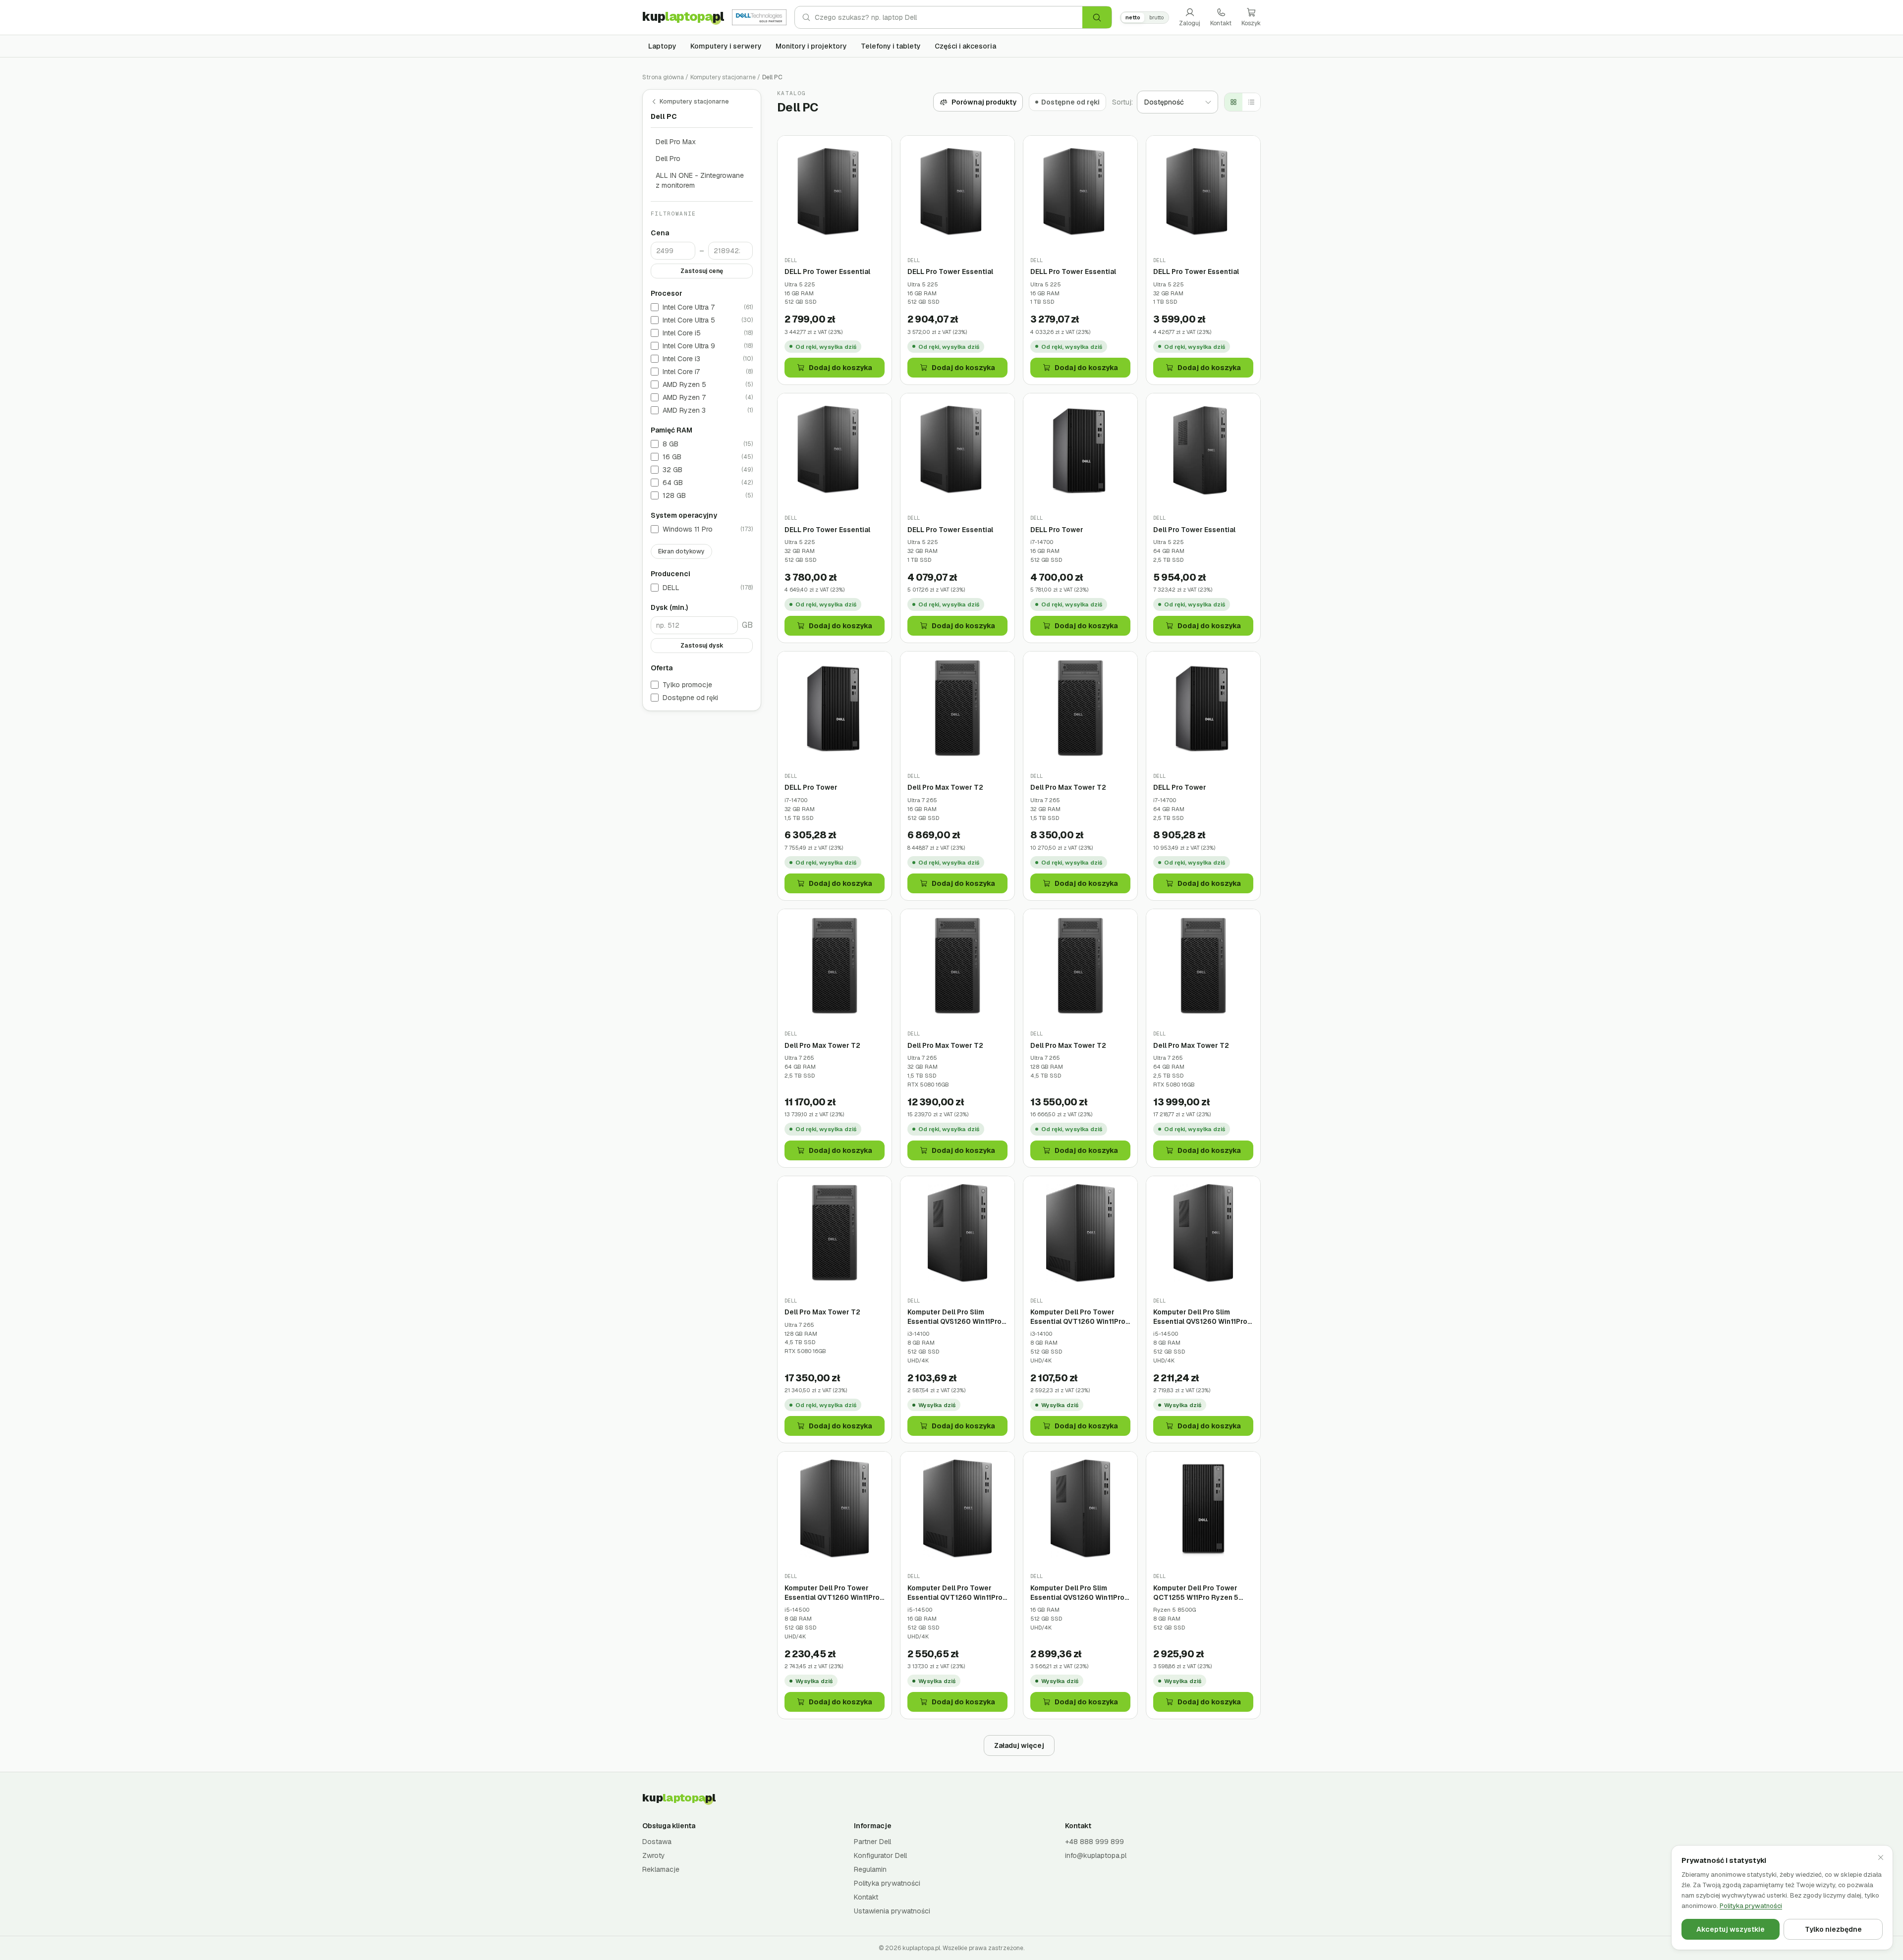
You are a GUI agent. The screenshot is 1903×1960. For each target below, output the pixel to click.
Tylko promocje (687, 685)
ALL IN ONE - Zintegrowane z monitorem (700, 180)
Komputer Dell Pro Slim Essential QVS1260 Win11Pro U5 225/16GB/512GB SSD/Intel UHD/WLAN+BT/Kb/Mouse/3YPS (1080, 1593)
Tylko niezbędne (1833, 1929)
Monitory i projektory (811, 46)
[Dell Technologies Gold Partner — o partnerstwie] (759, 17)
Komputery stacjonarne (723, 77)
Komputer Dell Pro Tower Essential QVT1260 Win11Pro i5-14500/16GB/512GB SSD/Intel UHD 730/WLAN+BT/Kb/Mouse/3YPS (957, 1593)
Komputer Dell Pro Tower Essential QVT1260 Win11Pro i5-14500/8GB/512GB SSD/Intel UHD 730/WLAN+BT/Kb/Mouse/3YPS (835, 1593)
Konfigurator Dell (880, 1855)
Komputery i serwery (726, 46)
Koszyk (1251, 23)
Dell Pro (668, 159)
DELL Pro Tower (1057, 530)
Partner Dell (872, 1842)
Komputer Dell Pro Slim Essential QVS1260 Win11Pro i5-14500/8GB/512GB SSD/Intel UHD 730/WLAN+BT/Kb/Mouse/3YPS (1203, 1317)
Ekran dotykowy (681, 551)
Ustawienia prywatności (892, 1911)
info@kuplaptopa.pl (1096, 1855)
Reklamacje (661, 1869)
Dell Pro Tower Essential (1194, 530)
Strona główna (663, 77)
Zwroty (654, 1855)
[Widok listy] (1251, 102)
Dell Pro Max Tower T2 (945, 787)
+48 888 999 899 (1094, 1842)
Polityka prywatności (887, 1883)
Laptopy (662, 46)
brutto (1156, 17)
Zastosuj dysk (702, 646)
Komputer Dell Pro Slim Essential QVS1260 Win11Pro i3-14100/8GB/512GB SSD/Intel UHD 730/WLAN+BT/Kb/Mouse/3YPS (957, 1317)
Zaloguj (1190, 23)
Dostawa (657, 1842)
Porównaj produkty (984, 102)
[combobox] (949, 17)
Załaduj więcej (1019, 1745)
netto (1133, 17)
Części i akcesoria (965, 46)
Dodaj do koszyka (840, 368)
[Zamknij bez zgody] (1881, 1857)
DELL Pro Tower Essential (827, 272)
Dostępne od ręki (690, 698)
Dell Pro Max (676, 142)
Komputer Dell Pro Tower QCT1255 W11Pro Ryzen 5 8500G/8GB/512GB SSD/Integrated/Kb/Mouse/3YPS (1203, 1593)
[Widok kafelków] (1233, 102)
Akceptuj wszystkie (1731, 1929)
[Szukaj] (1097, 17)
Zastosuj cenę (702, 271)
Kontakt (1221, 23)
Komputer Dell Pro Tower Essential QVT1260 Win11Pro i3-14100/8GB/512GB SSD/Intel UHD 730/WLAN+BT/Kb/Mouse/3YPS (1080, 1317)
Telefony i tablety (891, 46)
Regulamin (870, 1869)
